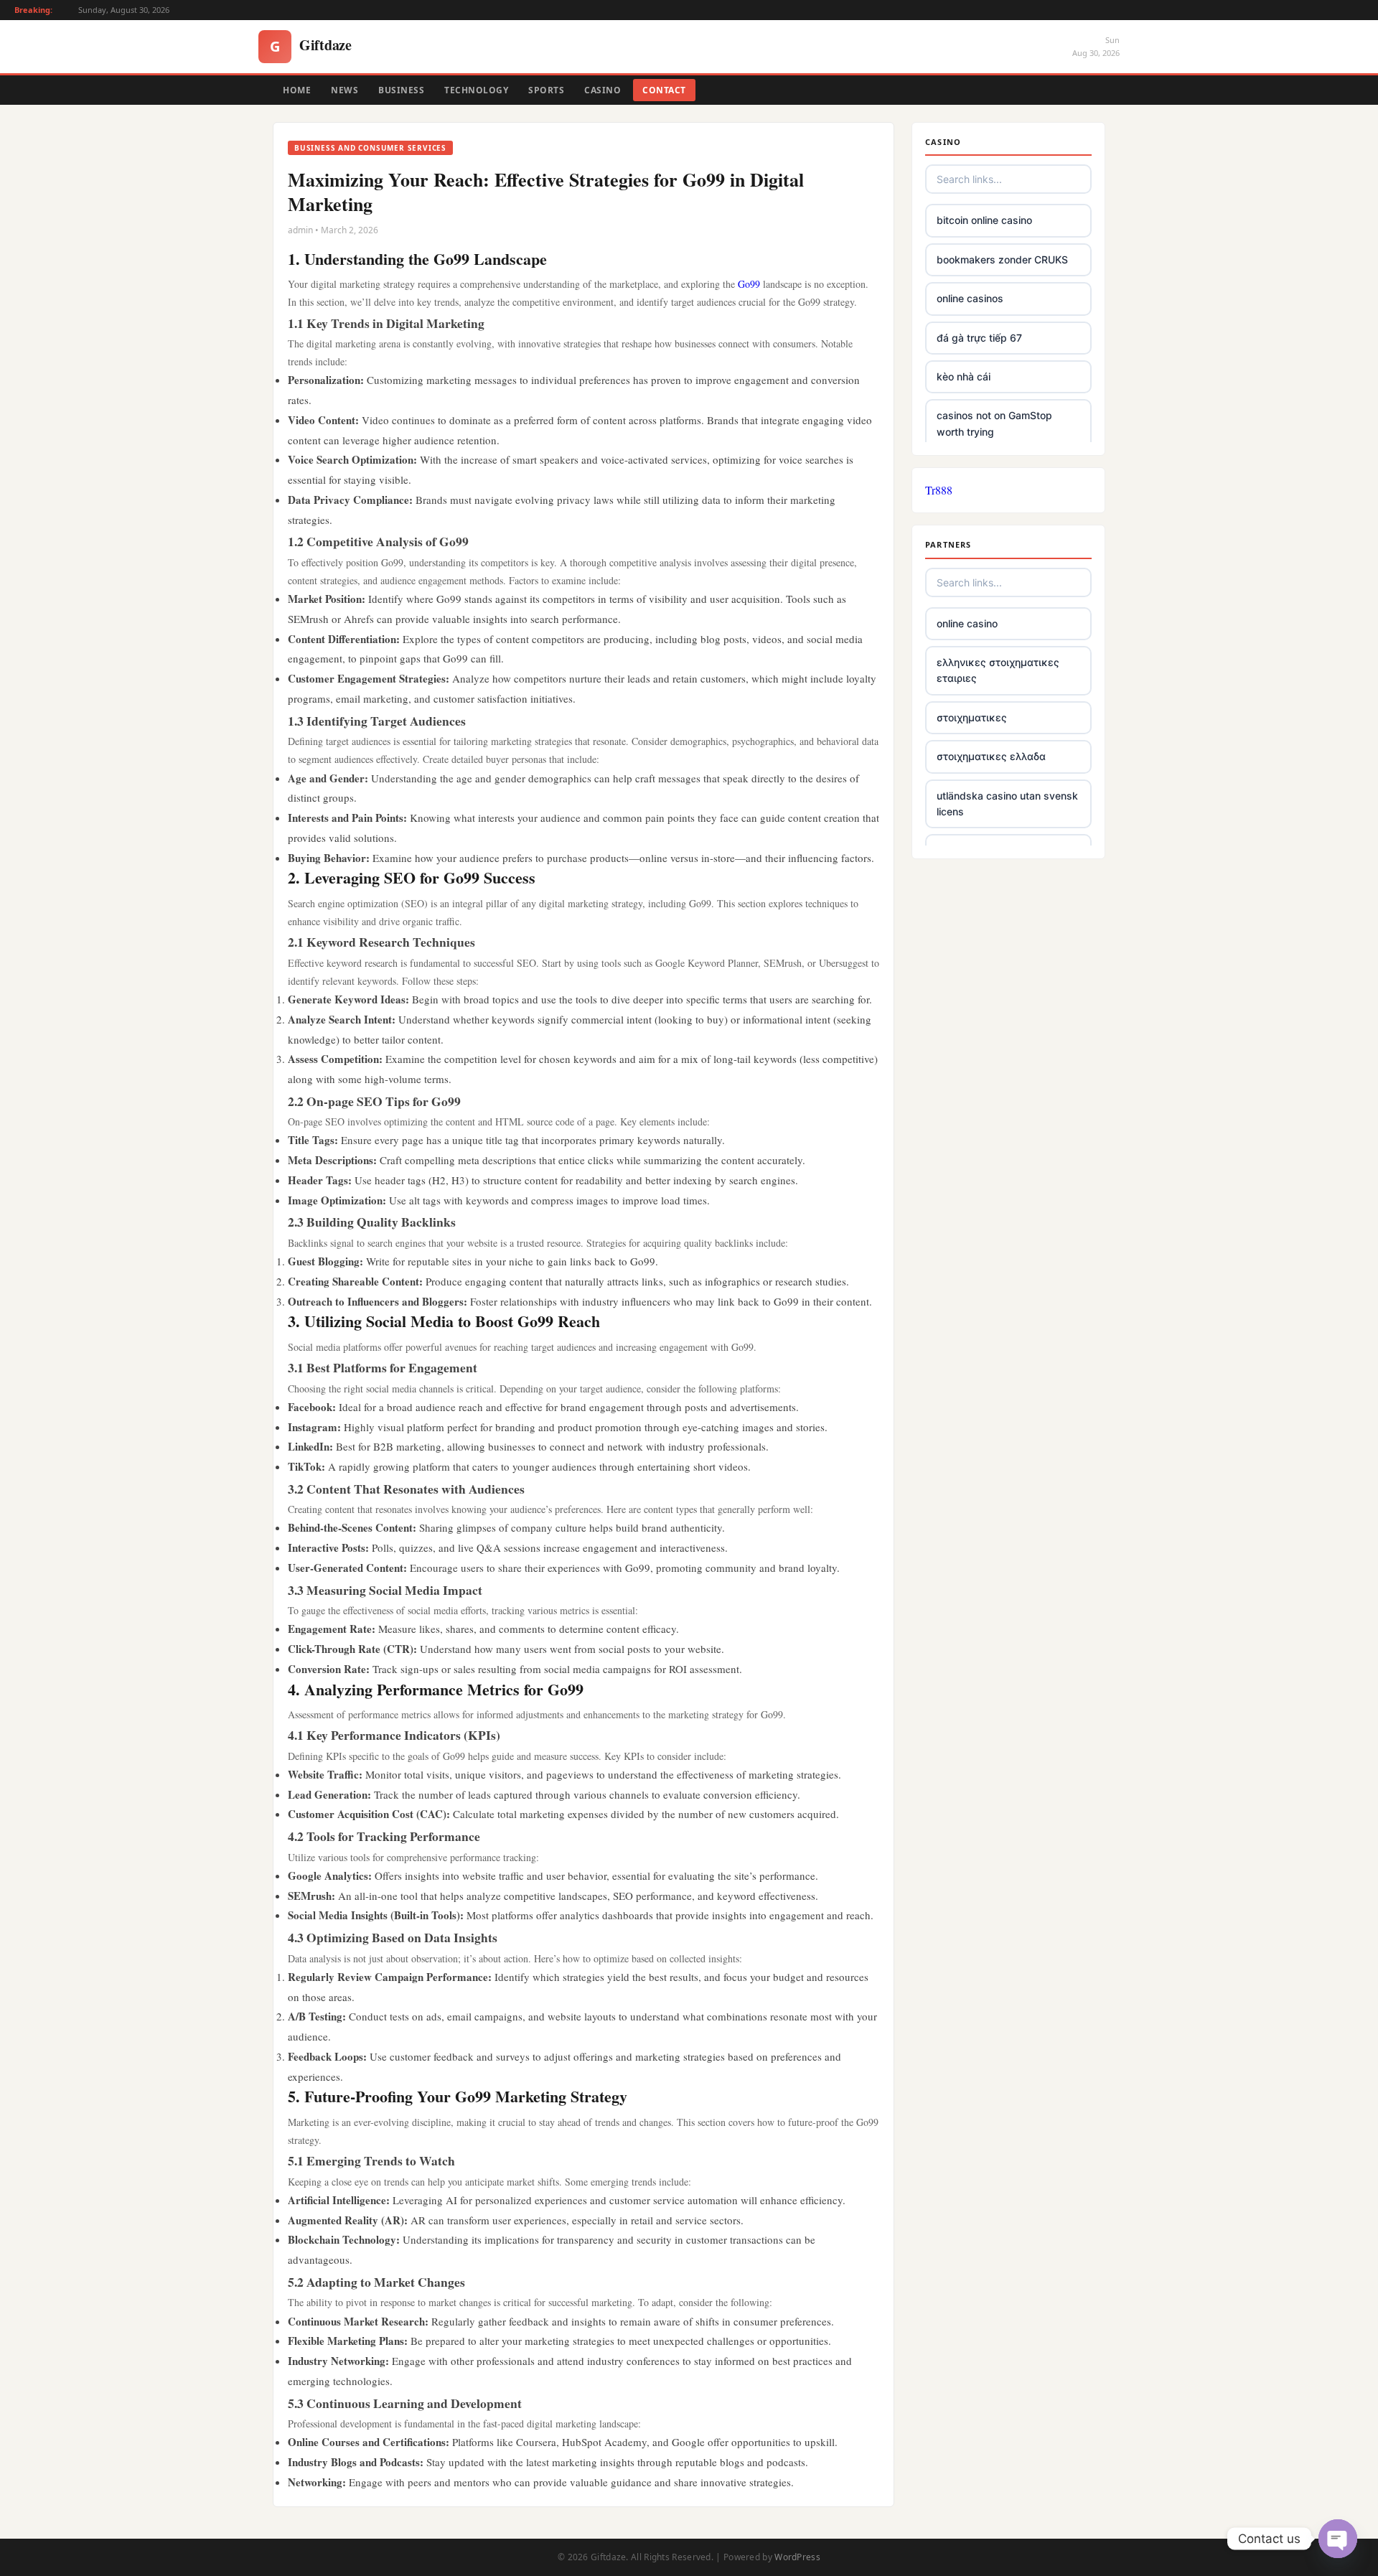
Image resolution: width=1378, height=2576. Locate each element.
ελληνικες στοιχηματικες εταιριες (998, 670)
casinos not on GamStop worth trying (994, 423)
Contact (664, 90)
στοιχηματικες (972, 717)
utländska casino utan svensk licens (1007, 804)
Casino (603, 90)
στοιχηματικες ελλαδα (991, 756)
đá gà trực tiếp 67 (979, 338)
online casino (967, 623)
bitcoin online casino (984, 220)
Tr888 (939, 490)
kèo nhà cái (964, 376)
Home (297, 90)
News (344, 90)
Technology (476, 90)
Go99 (749, 284)
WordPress (797, 2557)
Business (401, 90)
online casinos (970, 298)
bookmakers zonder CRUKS (1002, 259)
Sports (546, 90)
